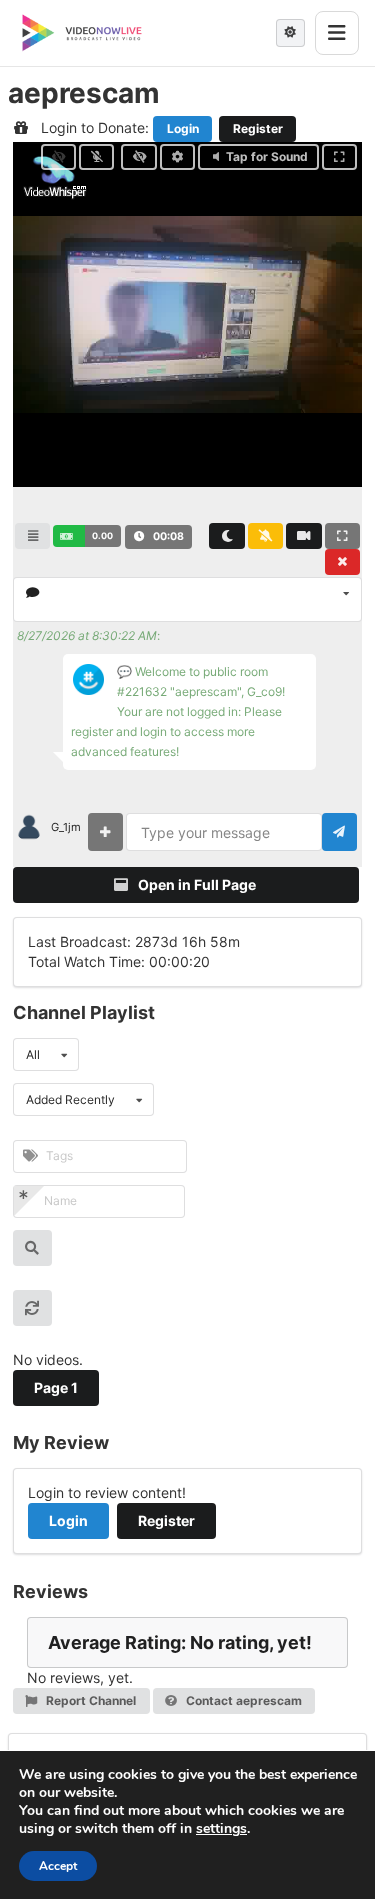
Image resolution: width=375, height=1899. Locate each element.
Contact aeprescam (242, 1700)
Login (183, 128)
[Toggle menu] (337, 33)
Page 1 (56, 1387)
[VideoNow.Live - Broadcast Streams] (82, 33)
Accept (58, 1866)
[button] (86, 536)
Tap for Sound (267, 156)
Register (258, 128)
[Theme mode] (290, 33)
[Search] (32, 1248)
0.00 (102, 535)
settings (221, 1829)
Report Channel (89, 1700)
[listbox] (187, 599)
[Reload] (32, 1308)
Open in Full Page (195, 884)
